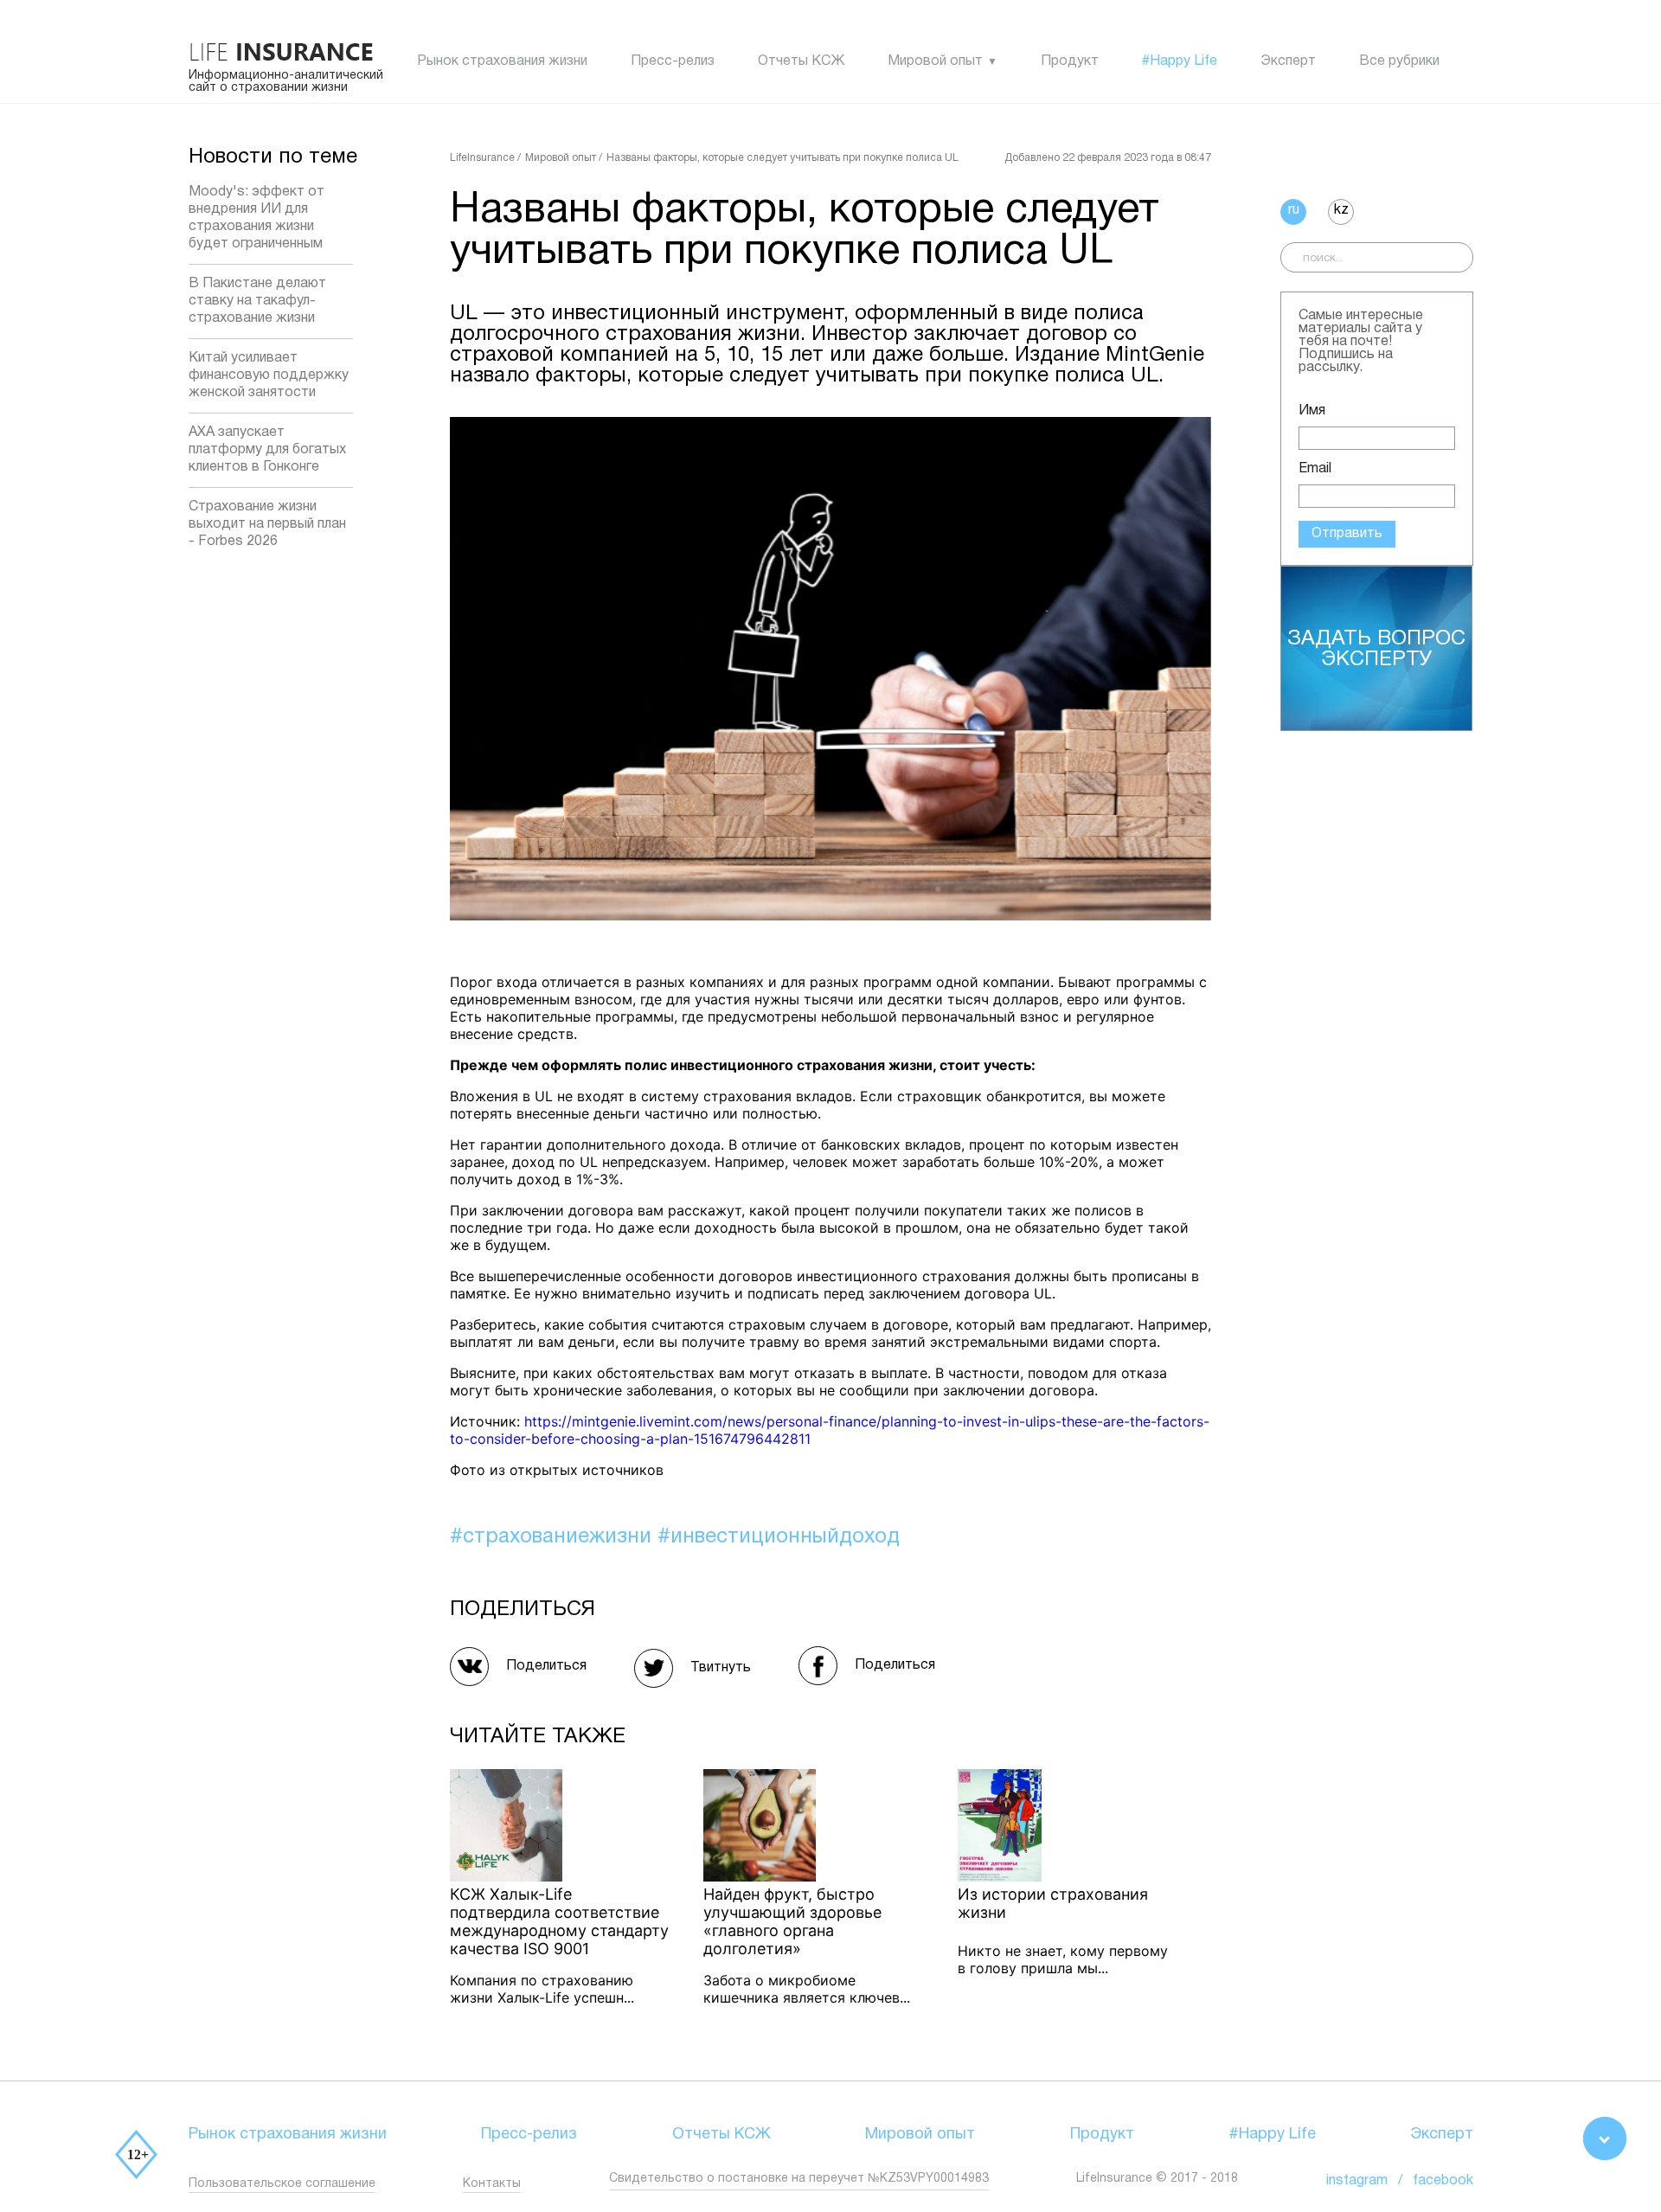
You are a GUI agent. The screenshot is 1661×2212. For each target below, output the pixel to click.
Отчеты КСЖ (801, 61)
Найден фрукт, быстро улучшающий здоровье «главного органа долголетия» (792, 1921)
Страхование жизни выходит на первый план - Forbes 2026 (267, 524)
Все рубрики (1399, 61)
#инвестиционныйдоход (779, 1537)
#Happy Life (1180, 61)
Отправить (1347, 534)
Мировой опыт (935, 61)
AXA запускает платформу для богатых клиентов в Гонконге (267, 450)
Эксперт (1288, 61)
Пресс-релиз (673, 61)
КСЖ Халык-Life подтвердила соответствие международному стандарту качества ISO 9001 (559, 1921)
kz (1341, 210)
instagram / (1369, 2181)
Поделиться (546, 1666)
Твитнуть (721, 1668)
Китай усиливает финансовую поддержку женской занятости (269, 375)
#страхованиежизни (554, 1537)
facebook (1443, 2181)
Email (1315, 469)
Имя (1312, 411)
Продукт (1070, 61)
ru (1294, 210)
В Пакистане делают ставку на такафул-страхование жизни (257, 301)
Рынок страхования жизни (502, 61)
